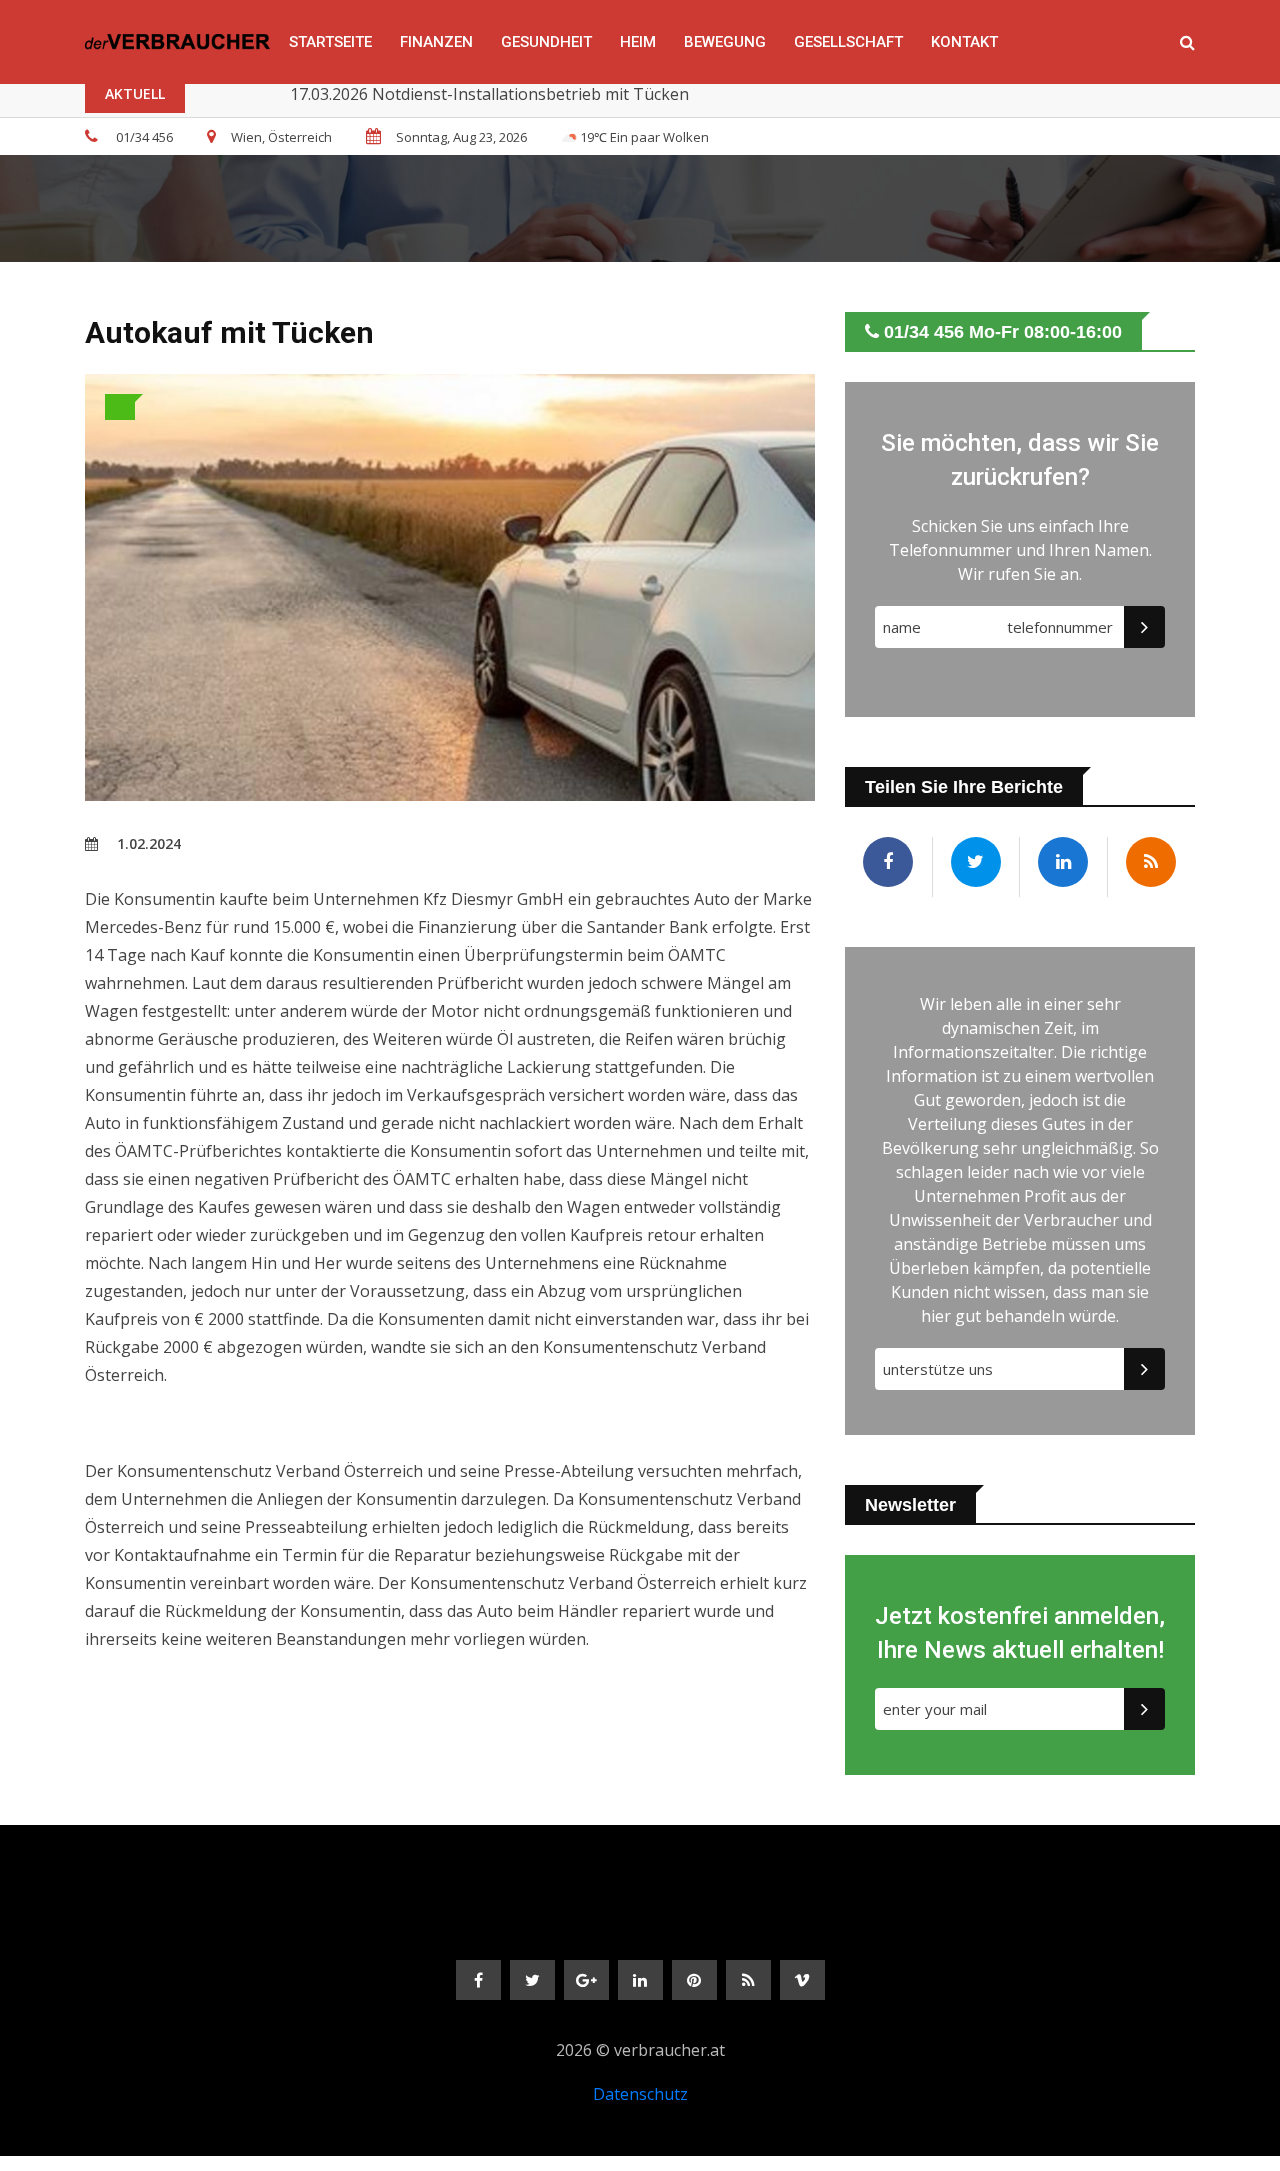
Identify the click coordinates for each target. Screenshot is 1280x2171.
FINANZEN (436, 42)
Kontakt (964, 42)
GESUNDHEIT (546, 42)
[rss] (748, 1980)
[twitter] (532, 1980)
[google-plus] (586, 1980)
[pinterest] (694, 1980)
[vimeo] (802, 1980)
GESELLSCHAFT (848, 42)
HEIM (638, 42)
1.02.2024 (147, 843)
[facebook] (478, 1980)
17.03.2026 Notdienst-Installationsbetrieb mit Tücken (489, 94)
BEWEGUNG (725, 42)
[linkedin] (640, 1980)
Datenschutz (640, 2094)
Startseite (330, 42)
